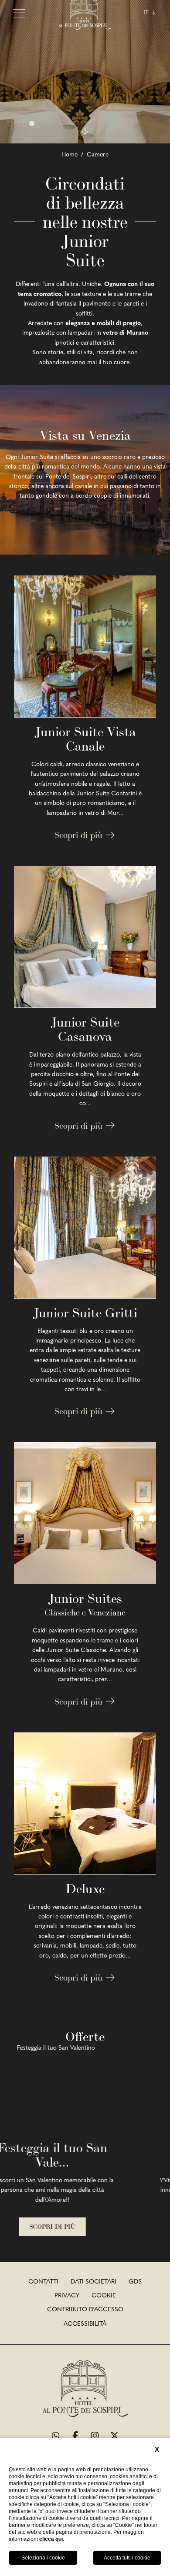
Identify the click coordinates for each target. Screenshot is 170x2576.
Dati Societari (93, 2282)
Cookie (104, 2296)
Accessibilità (85, 2324)
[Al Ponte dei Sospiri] (85, 2390)
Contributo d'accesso (85, 2310)
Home (70, 155)
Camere (98, 155)
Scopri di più (80, 835)
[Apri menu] (19, 13)
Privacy (67, 2296)
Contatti (43, 2282)
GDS (135, 2282)
